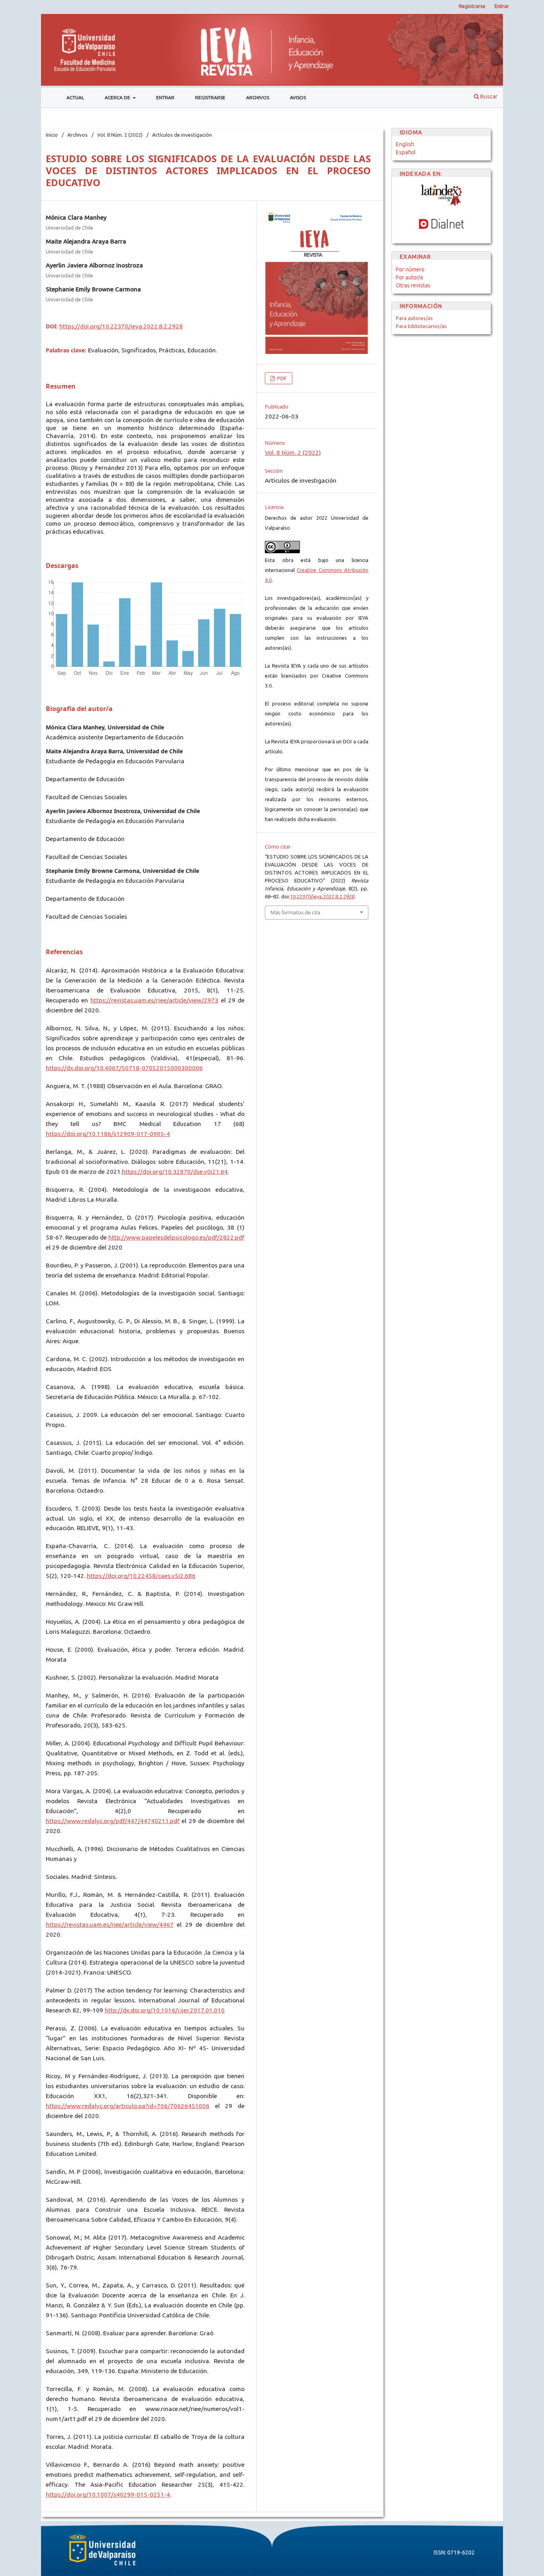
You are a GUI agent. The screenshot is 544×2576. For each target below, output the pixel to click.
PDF (281, 378)
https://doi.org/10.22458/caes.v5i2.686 (141, 1576)
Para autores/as (414, 318)
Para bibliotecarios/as (421, 326)
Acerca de (118, 97)
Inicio (52, 135)
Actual (75, 97)
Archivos (258, 97)
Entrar (165, 97)
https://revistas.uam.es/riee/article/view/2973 (154, 1000)
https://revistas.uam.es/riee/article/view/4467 (110, 1925)
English (405, 144)
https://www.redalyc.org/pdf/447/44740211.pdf (113, 1821)
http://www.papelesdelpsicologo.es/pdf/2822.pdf (176, 1237)
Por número (410, 269)
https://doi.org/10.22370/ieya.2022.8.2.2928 (121, 326)
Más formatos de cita (295, 912)
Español (406, 152)
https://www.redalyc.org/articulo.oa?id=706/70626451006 (128, 2106)
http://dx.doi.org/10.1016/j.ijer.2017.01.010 (165, 2010)
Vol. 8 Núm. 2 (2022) (120, 135)
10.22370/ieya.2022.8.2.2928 (322, 896)
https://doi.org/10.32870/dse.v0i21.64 (175, 1172)
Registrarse (210, 97)
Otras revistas (413, 285)
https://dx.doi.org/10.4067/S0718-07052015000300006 (124, 1068)
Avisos (298, 97)
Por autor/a (409, 277)
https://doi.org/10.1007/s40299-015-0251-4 (108, 2494)
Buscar (488, 96)
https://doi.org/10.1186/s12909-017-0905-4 (108, 1134)
